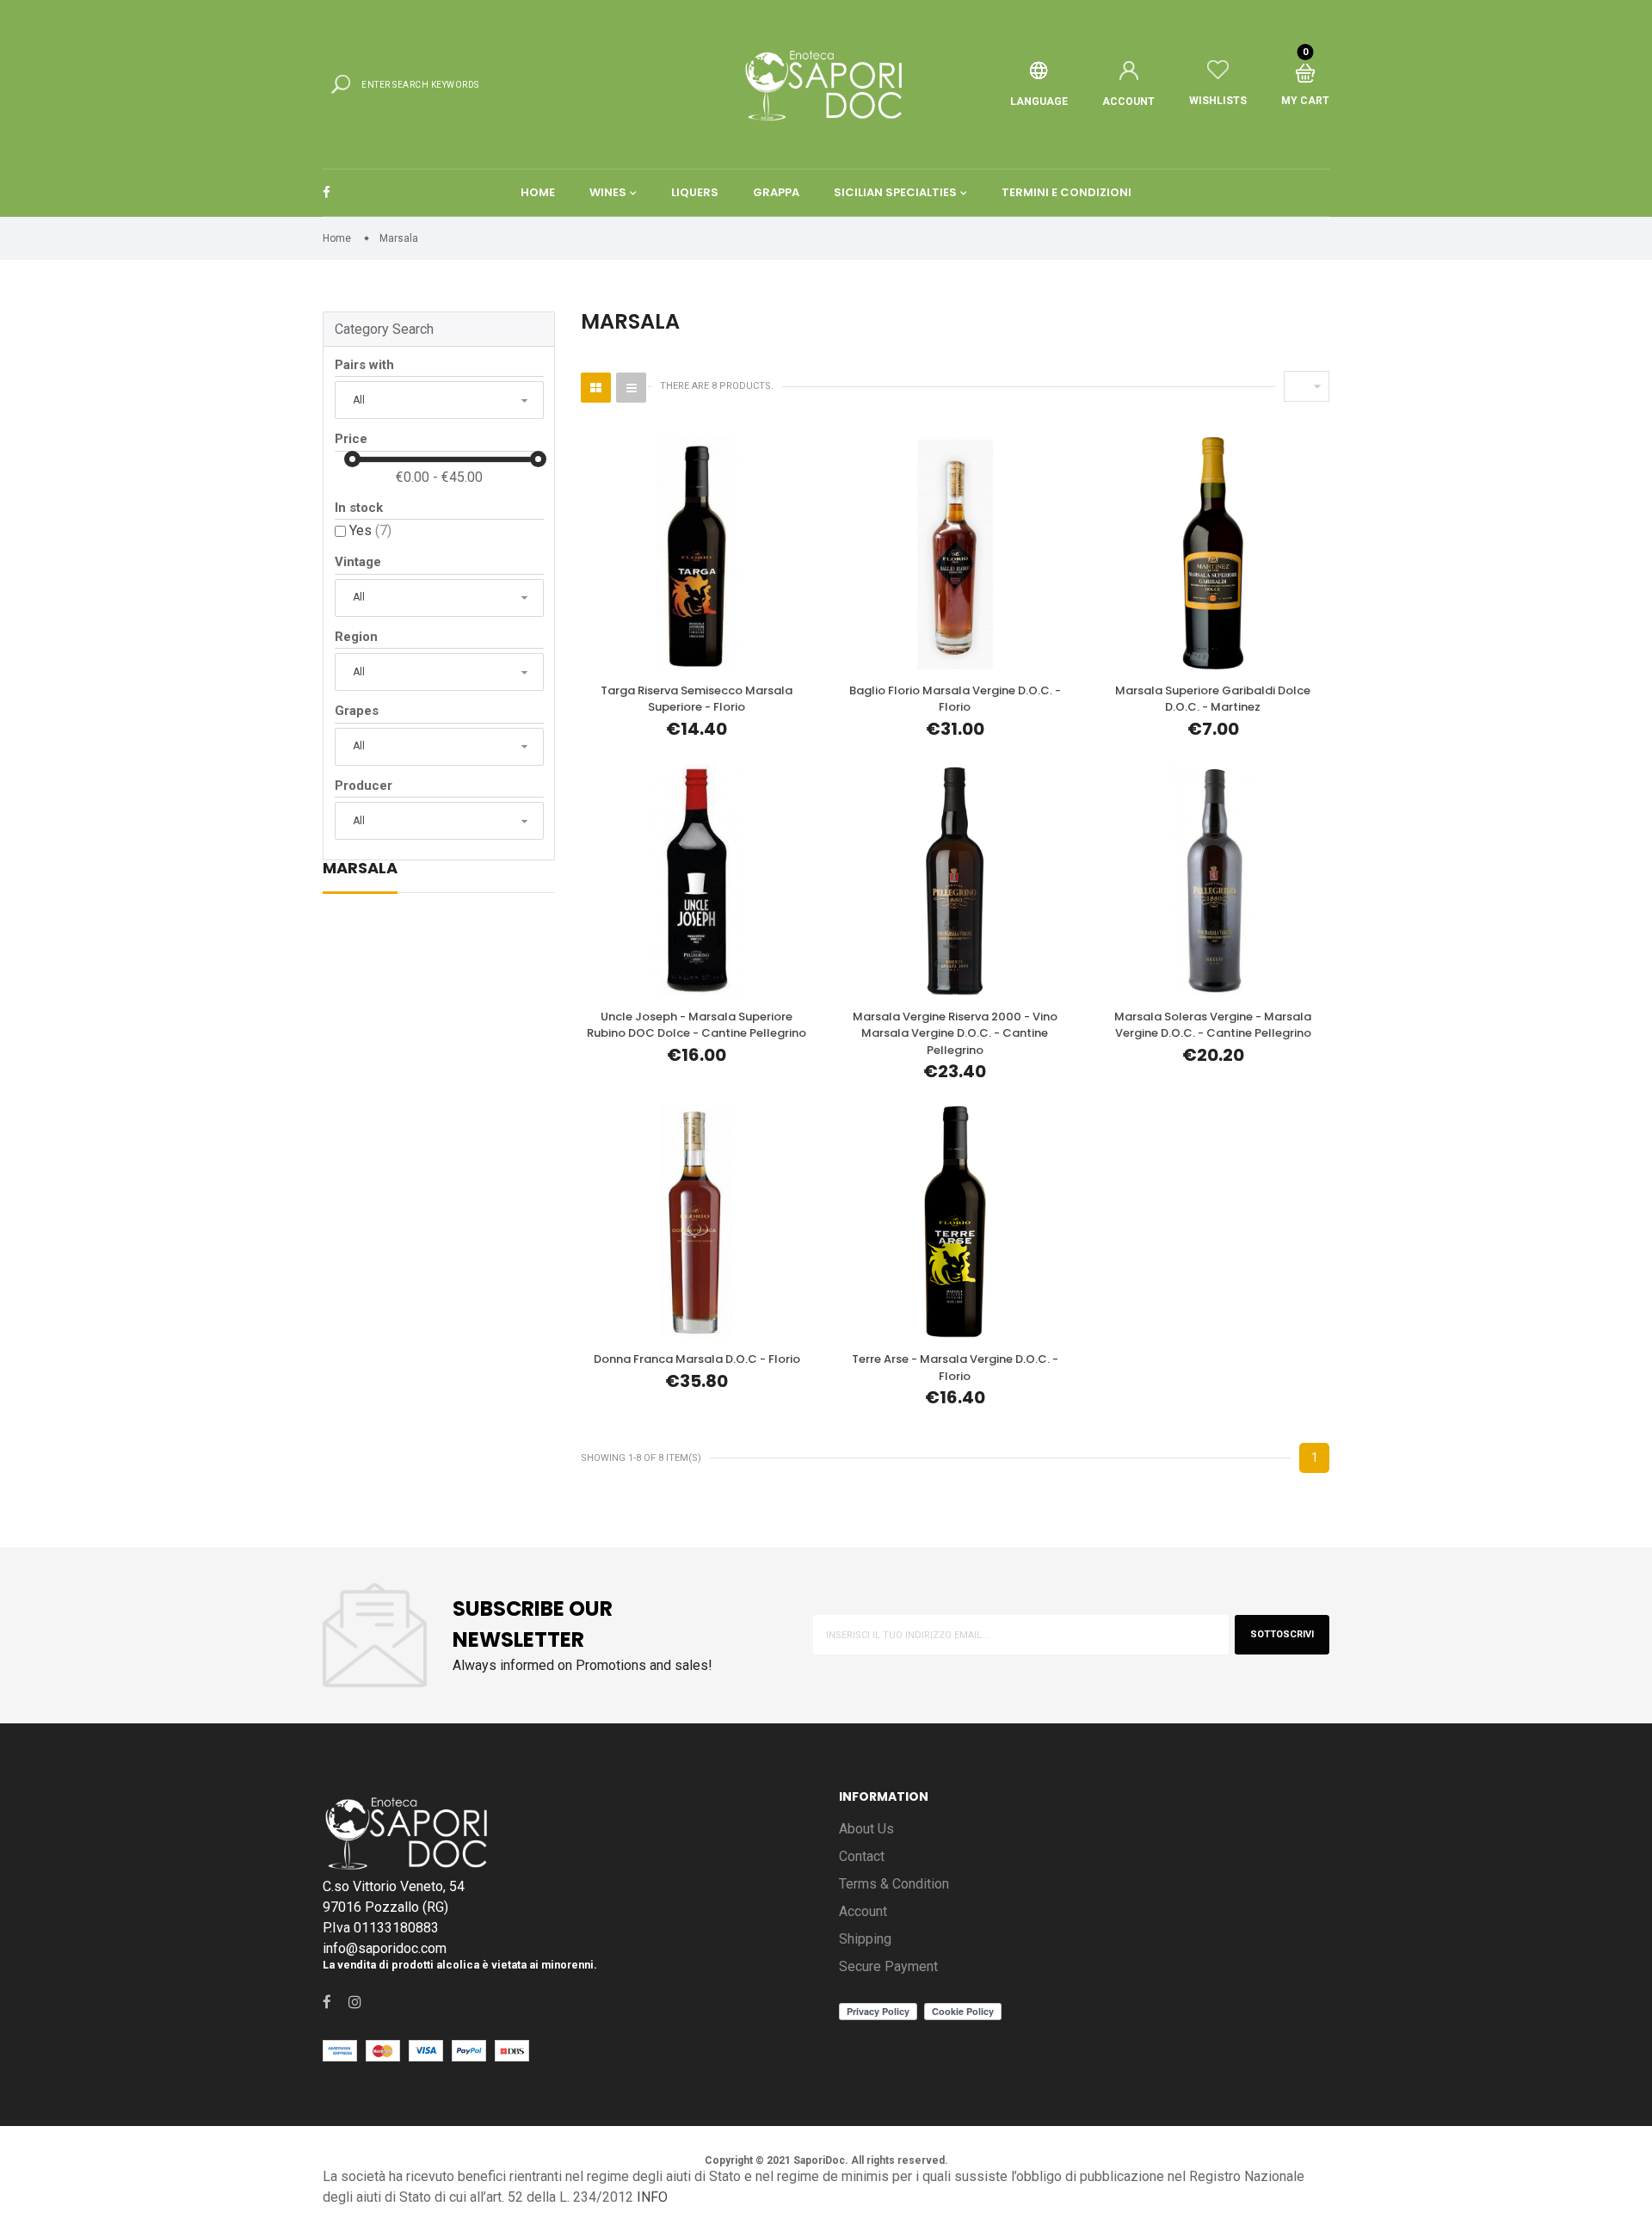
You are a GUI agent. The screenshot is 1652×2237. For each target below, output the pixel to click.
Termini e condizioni (1066, 192)
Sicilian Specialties (895, 192)
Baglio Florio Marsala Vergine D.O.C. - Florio (955, 699)
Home (538, 192)
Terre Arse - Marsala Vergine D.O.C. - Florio (955, 1368)
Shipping (865, 1939)
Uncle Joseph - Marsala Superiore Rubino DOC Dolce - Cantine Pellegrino (697, 1025)
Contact (862, 1856)
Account (863, 1911)
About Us (866, 1829)
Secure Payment (888, 1966)
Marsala (360, 869)
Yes (370, 531)
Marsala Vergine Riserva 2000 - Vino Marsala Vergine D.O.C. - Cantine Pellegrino (955, 1033)
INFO (652, 2197)
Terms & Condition (894, 1884)
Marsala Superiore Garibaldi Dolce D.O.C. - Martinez (1213, 699)
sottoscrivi (1282, 1634)
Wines (608, 192)
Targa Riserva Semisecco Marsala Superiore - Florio (697, 699)
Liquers (695, 192)
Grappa (776, 192)
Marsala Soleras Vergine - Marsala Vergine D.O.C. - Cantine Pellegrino (1213, 1025)
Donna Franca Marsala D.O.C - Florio (697, 1359)
